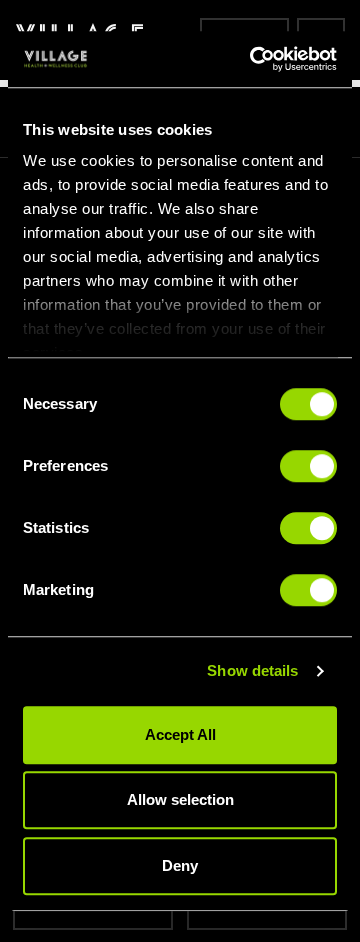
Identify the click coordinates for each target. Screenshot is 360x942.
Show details (252, 670)
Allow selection (180, 799)
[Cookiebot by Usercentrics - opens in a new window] (254, 59)
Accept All (180, 734)
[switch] (308, 466)
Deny (180, 865)
